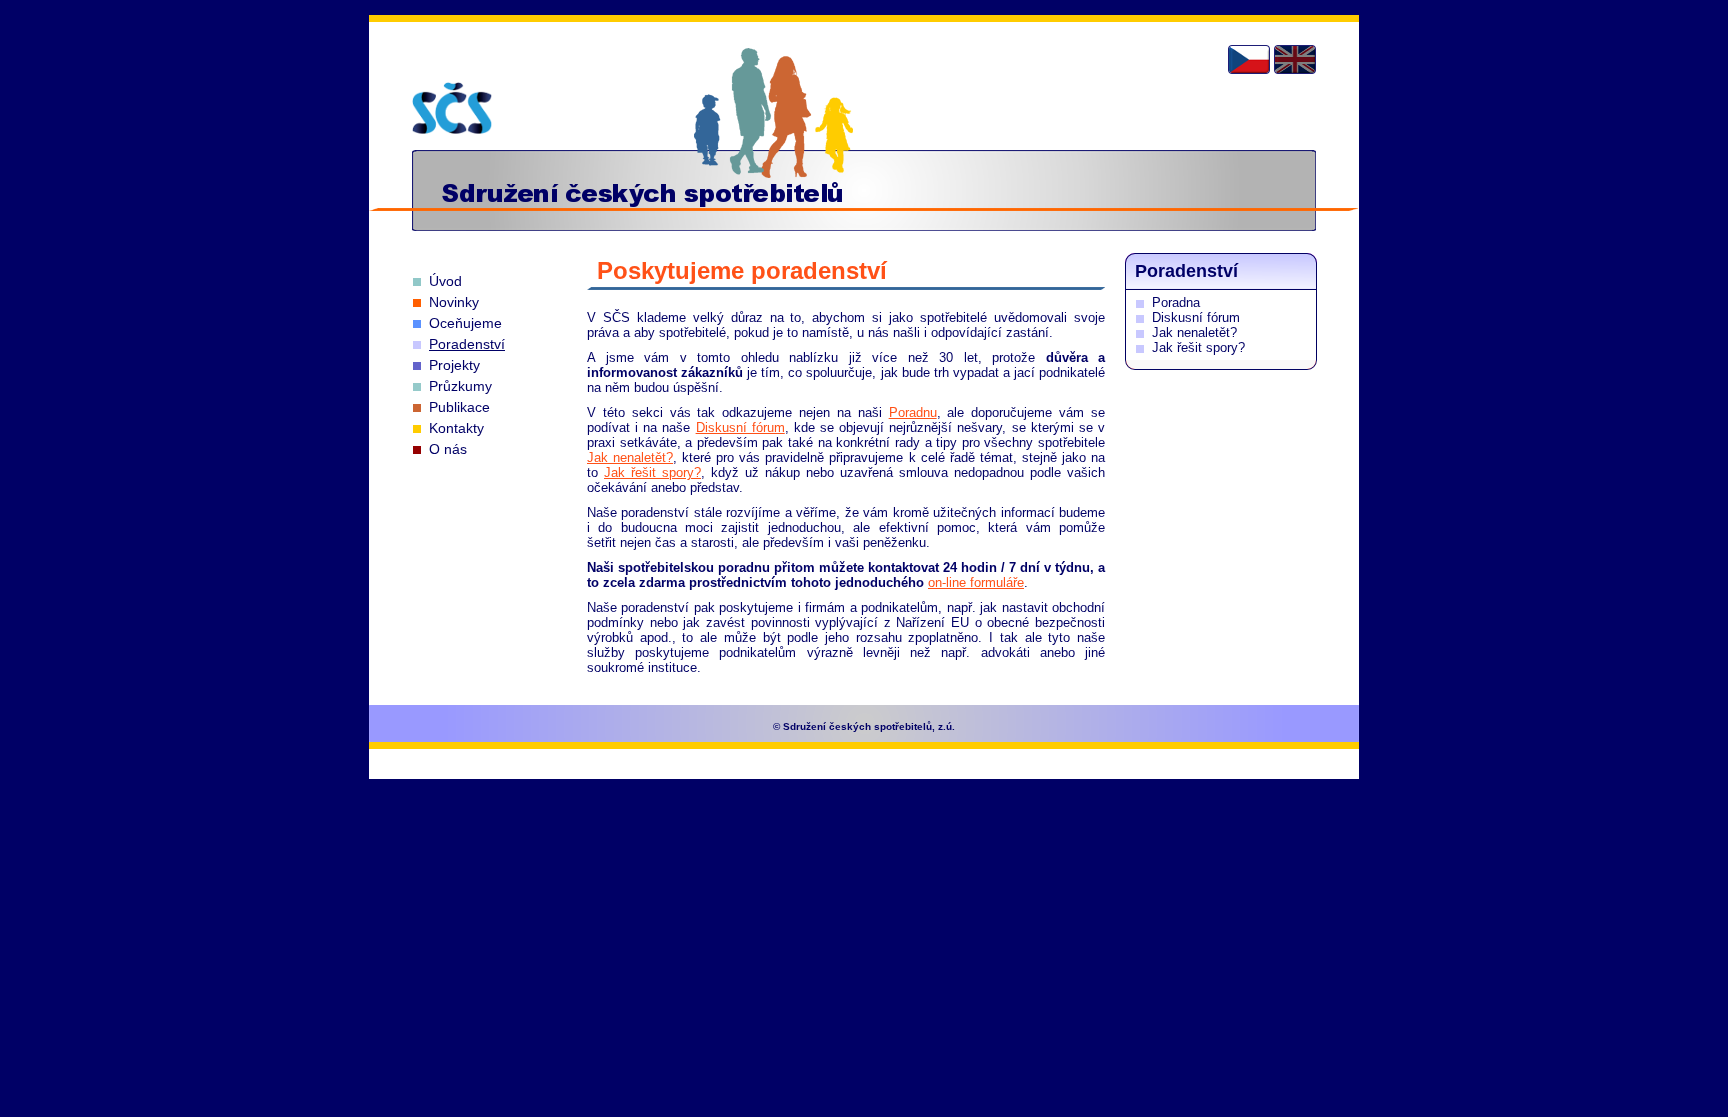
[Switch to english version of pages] (1295, 59)
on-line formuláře (976, 582)
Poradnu (913, 412)
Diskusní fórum (740, 427)
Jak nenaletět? (630, 457)
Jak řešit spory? (652, 472)
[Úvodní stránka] (452, 108)
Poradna (1176, 302)
